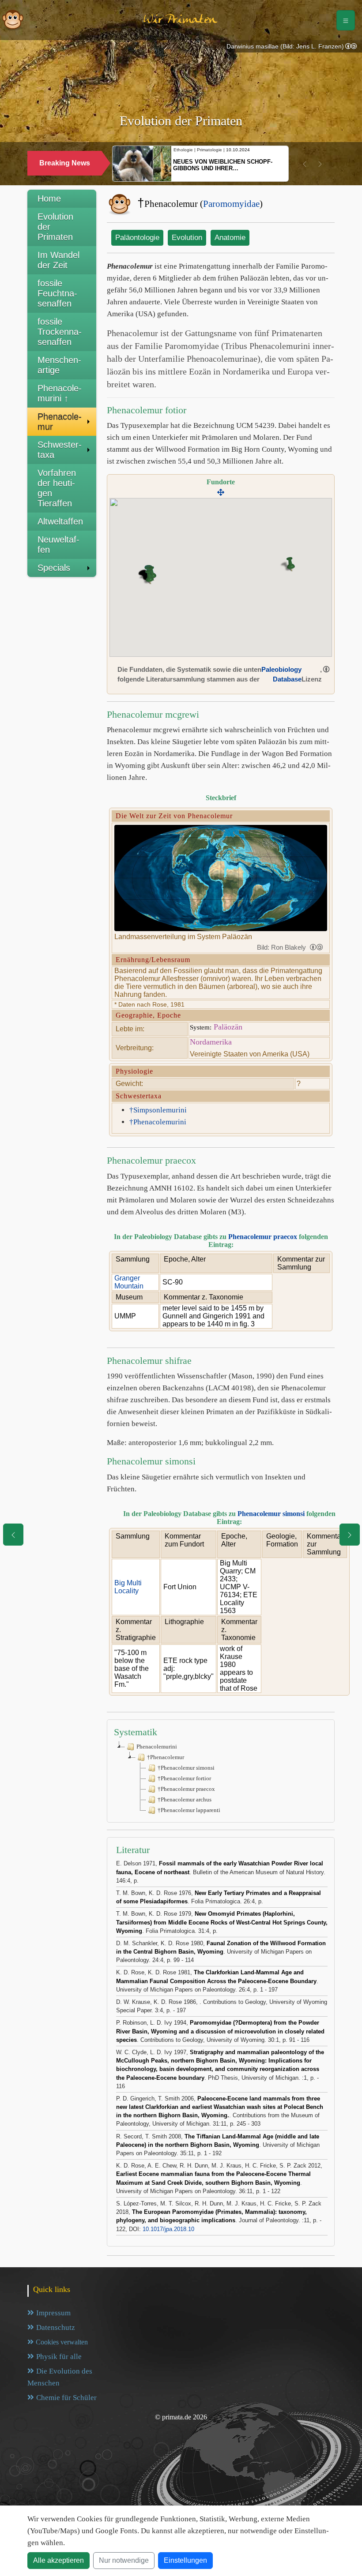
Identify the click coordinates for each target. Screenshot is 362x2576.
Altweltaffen (60, 521)
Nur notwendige (124, 2560)
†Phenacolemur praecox (186, 1789)
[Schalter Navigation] (346, 20)
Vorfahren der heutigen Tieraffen (57, 488)
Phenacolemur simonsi (271, 1514)
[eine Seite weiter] (350, 1535)
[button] (305, 164)
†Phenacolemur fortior (184, 1778)
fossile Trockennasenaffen (60, 332)
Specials (54, 568)
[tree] (221, 1778)
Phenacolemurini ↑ (60, 393)
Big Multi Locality (128, 1587)
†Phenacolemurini (158, 1122)
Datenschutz (56, 2327)
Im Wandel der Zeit (58, 260)
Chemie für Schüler (66, 2398)
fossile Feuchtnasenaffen (57, 293)
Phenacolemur (60, 421)
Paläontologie (137, 238)
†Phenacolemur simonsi (186, 1768)
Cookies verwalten (62, 2342)
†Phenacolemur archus (185, 1799)
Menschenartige (59, 365)
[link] (351, 47)
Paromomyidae (231, 204)
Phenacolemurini (157, 1747)
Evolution (187, 238)
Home (49, 198)
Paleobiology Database (281, 674)
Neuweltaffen (58, 545)
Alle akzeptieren (58, 2560)
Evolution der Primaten (55, 227)
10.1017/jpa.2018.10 (168, 2229)
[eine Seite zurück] (13, 1535)
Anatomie (230, 238)
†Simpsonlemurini (158, 1110)
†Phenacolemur (166, 1757)
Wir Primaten (180, 20)
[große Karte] (221, 493)
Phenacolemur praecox (263, 1237)
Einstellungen (185, 2560)
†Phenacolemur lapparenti (189, 1810)
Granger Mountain (129, 1282)
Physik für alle (59, 2357)
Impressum (53, 2313)
